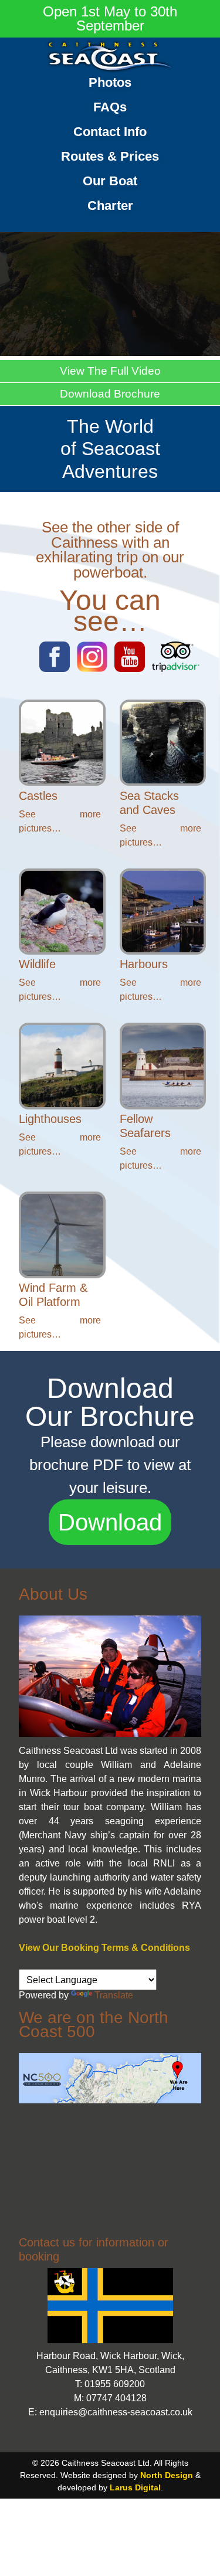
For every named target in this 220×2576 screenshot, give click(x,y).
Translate (114, 1995)
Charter (110, 206)
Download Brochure (110, 394)
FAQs (110, 107)
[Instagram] (92, 669)
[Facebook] (55, 669)
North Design (167, 2475)
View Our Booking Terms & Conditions (104, 1948)
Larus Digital (135, 2487)
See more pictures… (60, 821)
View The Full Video (110, 371)
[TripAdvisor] (175, 669)
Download (110, 1522)
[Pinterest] (130, 669)
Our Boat (110, 181)
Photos (110, 82)
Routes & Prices (110, 156)
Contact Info (110, 132)
